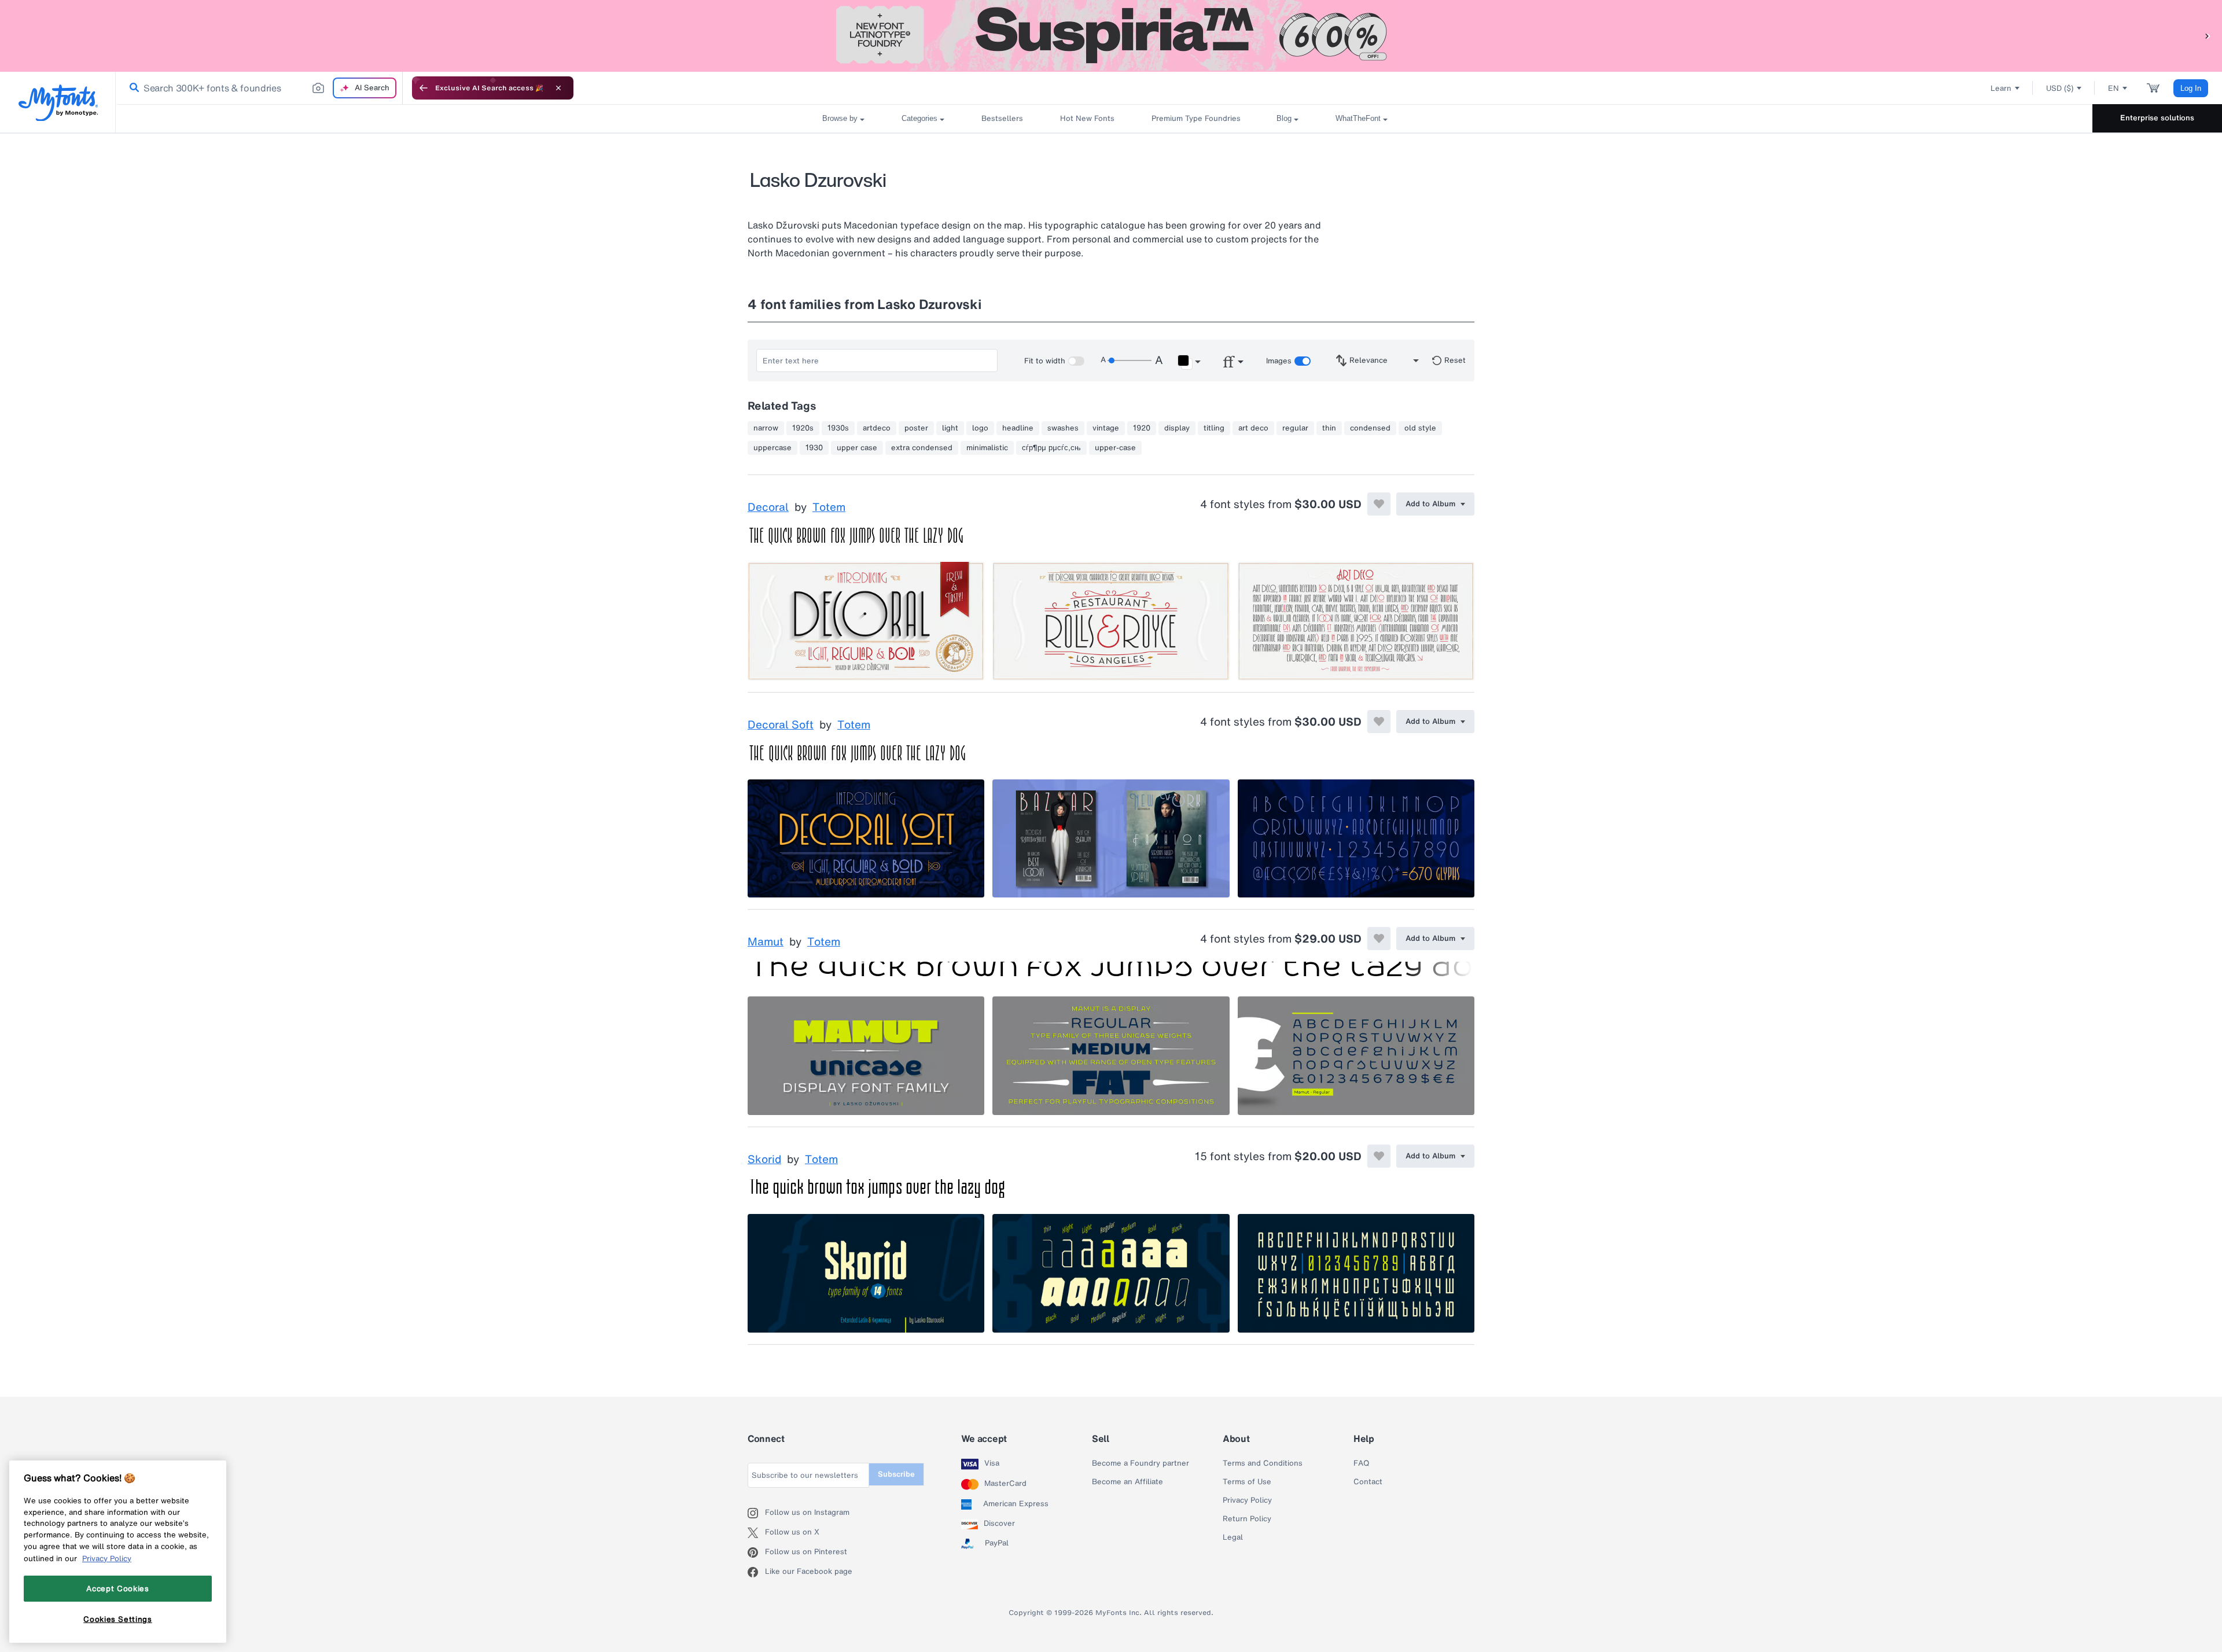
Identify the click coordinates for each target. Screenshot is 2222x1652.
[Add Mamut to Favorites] (1379, 939)
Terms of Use (1247, 1482)
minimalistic (987, 448)
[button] (2208, 36)
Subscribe (896, 1474)
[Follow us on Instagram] (756, 1513)
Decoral (768, 507)
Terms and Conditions (1263, 1463)
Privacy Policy (1247, 1500)
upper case (857, 448)
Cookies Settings (118, 1619)
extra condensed (922, 448)
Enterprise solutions (2157, 118)
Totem (829, 507)
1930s (838, 428)
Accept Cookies (117, 1588)
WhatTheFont (1358, 118)
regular (1295, 428)
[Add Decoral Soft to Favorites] (1379, 722)
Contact (1368, 1482)
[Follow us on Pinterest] (756, 1552)
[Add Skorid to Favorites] (1379, 1156)
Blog (1284, 118)
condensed (1370, 428)
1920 (1142, 428)
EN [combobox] (2114, 88)
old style (1420, 428)
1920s (803, 428)
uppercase (772, 448)
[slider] (1130, 360)
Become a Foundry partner (1141, 1463)
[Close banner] (558, 88)
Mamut (766, 942)
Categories (919, 118)
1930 (814, 448)
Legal (1233, 1537)
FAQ (1361, 1463)
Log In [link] (2191, 88)
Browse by (840, 118)
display (1177, 428)
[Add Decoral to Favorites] (1379, 504)
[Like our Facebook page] (756, 1572)
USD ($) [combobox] (2060, 88)
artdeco (877, 428)
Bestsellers (1002, 118)
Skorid (764, 1160)
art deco (1253, 428)
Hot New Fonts (1087, 118)
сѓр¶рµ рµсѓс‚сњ (1051, 448)
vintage (1106, 428)
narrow (766, 428)
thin (1329, 428)
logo (980, 428)
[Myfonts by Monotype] (58, 103)
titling (1214, 428)
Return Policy (1247, 1519)
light (950, 428)
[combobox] (259, 88)
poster (916, 428)
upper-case (1115, 448)
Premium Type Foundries (1195, 118)
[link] (132, 88)
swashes (1063, 428)
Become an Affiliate (1127, 1482)
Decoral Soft (781, 725)
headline (1018, 428)
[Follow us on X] (756, 1533)
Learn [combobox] (2001, 88)
